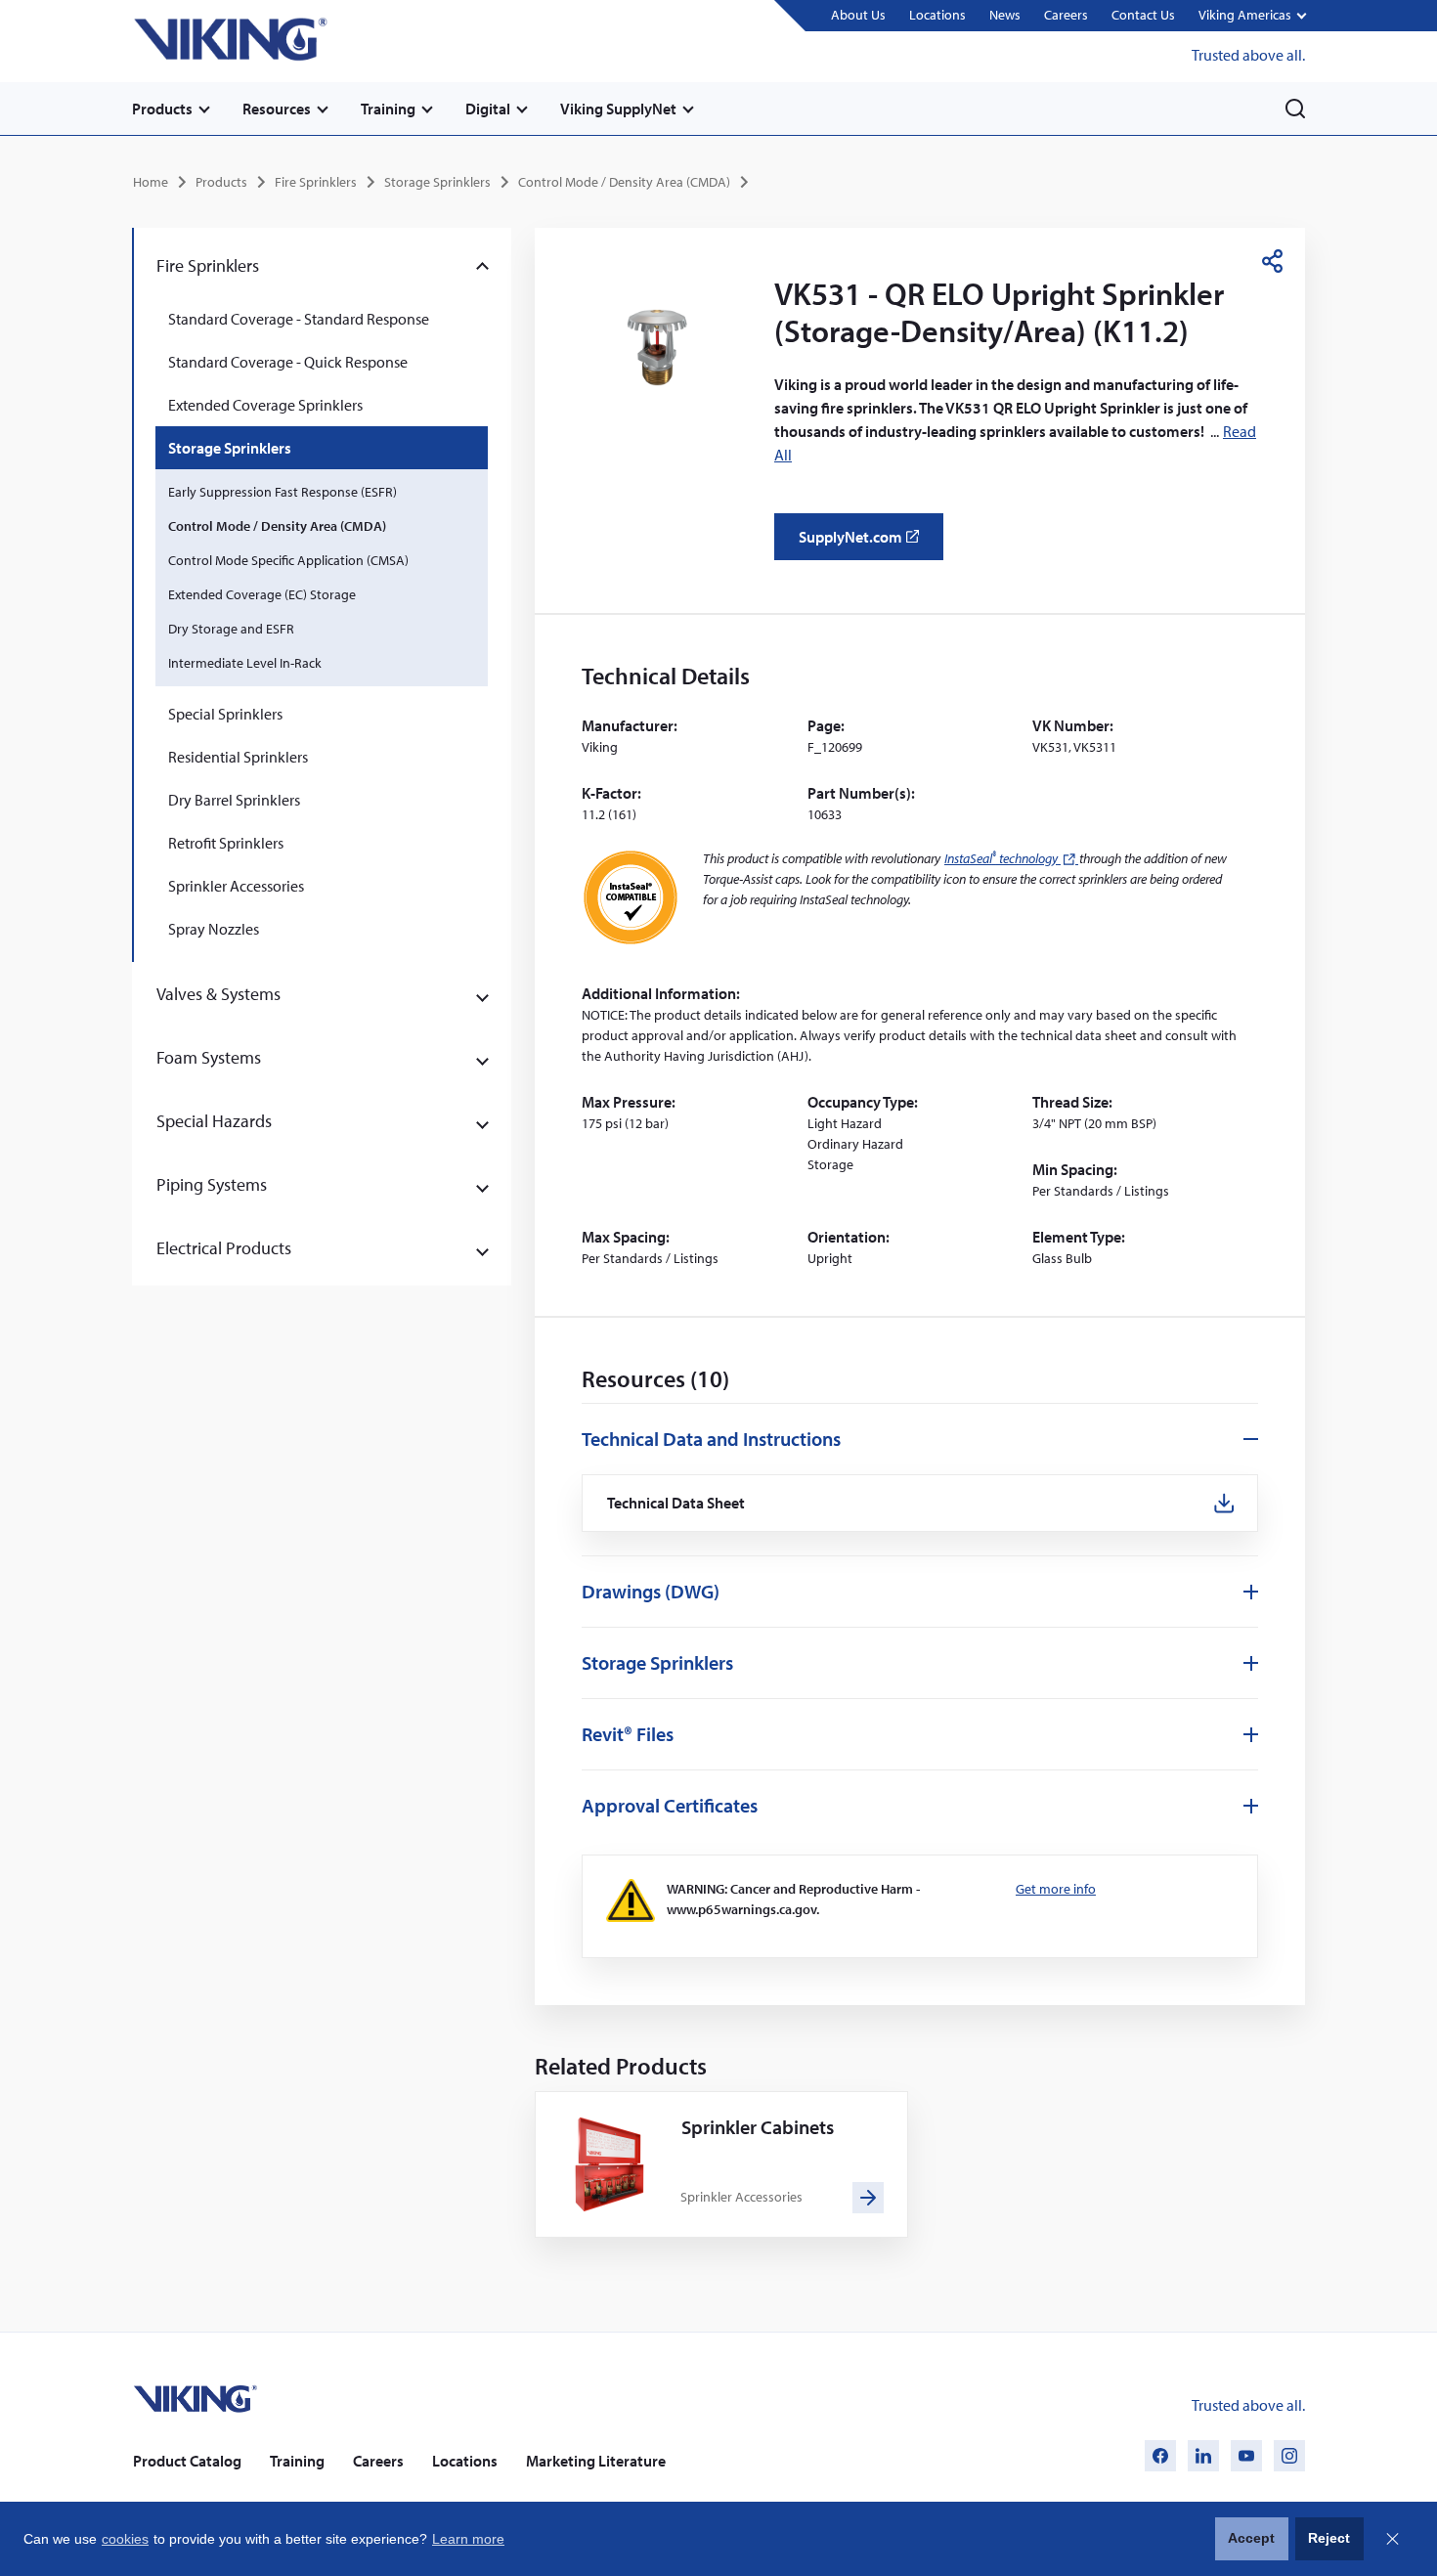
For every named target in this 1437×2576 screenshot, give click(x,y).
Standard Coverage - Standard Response (299, 319)
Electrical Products (224, 1248)
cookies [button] (125, 2539)
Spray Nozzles (214, 929)
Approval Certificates (670, 1805)
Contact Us (1143, 15)
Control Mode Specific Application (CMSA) (288, 560)
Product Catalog (187, 2461)
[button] (1252, 16)
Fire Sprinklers (316, 182)
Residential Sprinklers (238, 757)
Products (162, 109)
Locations (937, 15)
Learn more (468, 2539)
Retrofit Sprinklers (226, 843)
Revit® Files (628, 1734)
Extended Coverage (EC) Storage (262, 594)
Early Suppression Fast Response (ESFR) (283, 492)
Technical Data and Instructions (711, 1439)
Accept (1251, 2538)
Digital (488, 109)
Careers (1066, 15)
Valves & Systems (218, 994)
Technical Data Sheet (676, 1503)
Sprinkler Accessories (236, 886)
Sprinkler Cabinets (758, 2127)
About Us (858, 15)
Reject (1329, 2538)
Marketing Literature (596, 2461)
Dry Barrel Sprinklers (234, 800)
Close (1392, 2539)
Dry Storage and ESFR (231, 629)
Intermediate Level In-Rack (245, 663)
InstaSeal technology (1012, 858)
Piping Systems (212, 1184)
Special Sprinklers (225, 714)
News (1005, 15)
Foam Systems (209, 1057)
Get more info (1056, 1889)
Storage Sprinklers (437, 182)
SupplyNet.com (865, 544)
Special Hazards (214, 1121)
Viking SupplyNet (618, 109)
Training (388, 109)
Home (151, 182)
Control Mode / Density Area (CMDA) (624, 182)
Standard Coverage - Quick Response (288, 362)
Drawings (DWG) (651, 1591)
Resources (277, 109)
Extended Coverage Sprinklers (265, 405)
